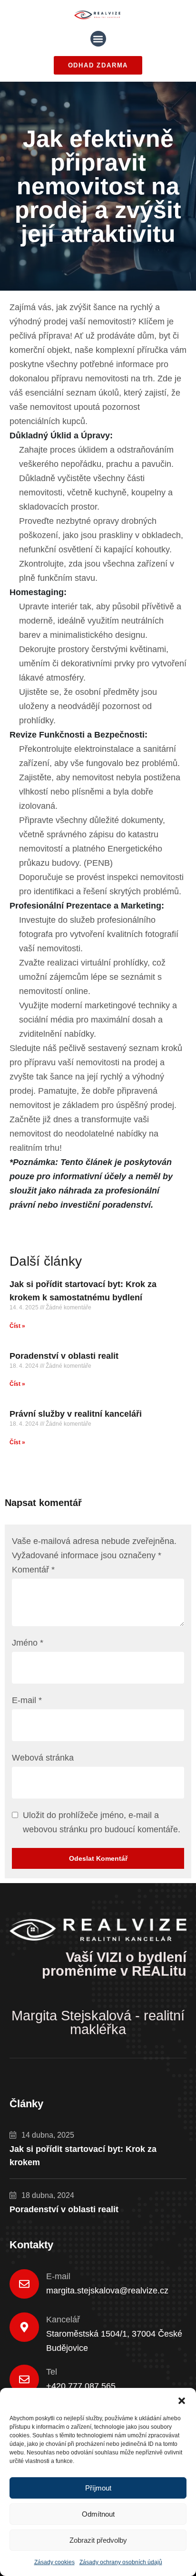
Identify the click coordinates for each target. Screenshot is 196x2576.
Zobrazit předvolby (98, 2540)
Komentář (33, 1570)
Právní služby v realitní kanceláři (76, 1414)
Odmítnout (98, 2514)
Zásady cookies (54, 2562)
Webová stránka (43, 1758)
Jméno (28, 1643)
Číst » (17, 1326)
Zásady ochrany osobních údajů (121, 2562)
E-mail (27, 1700)
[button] (182, 2400)
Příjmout (98, 2488)
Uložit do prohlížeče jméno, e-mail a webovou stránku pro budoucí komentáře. (102, 1822)
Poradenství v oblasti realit (64, 1356)
